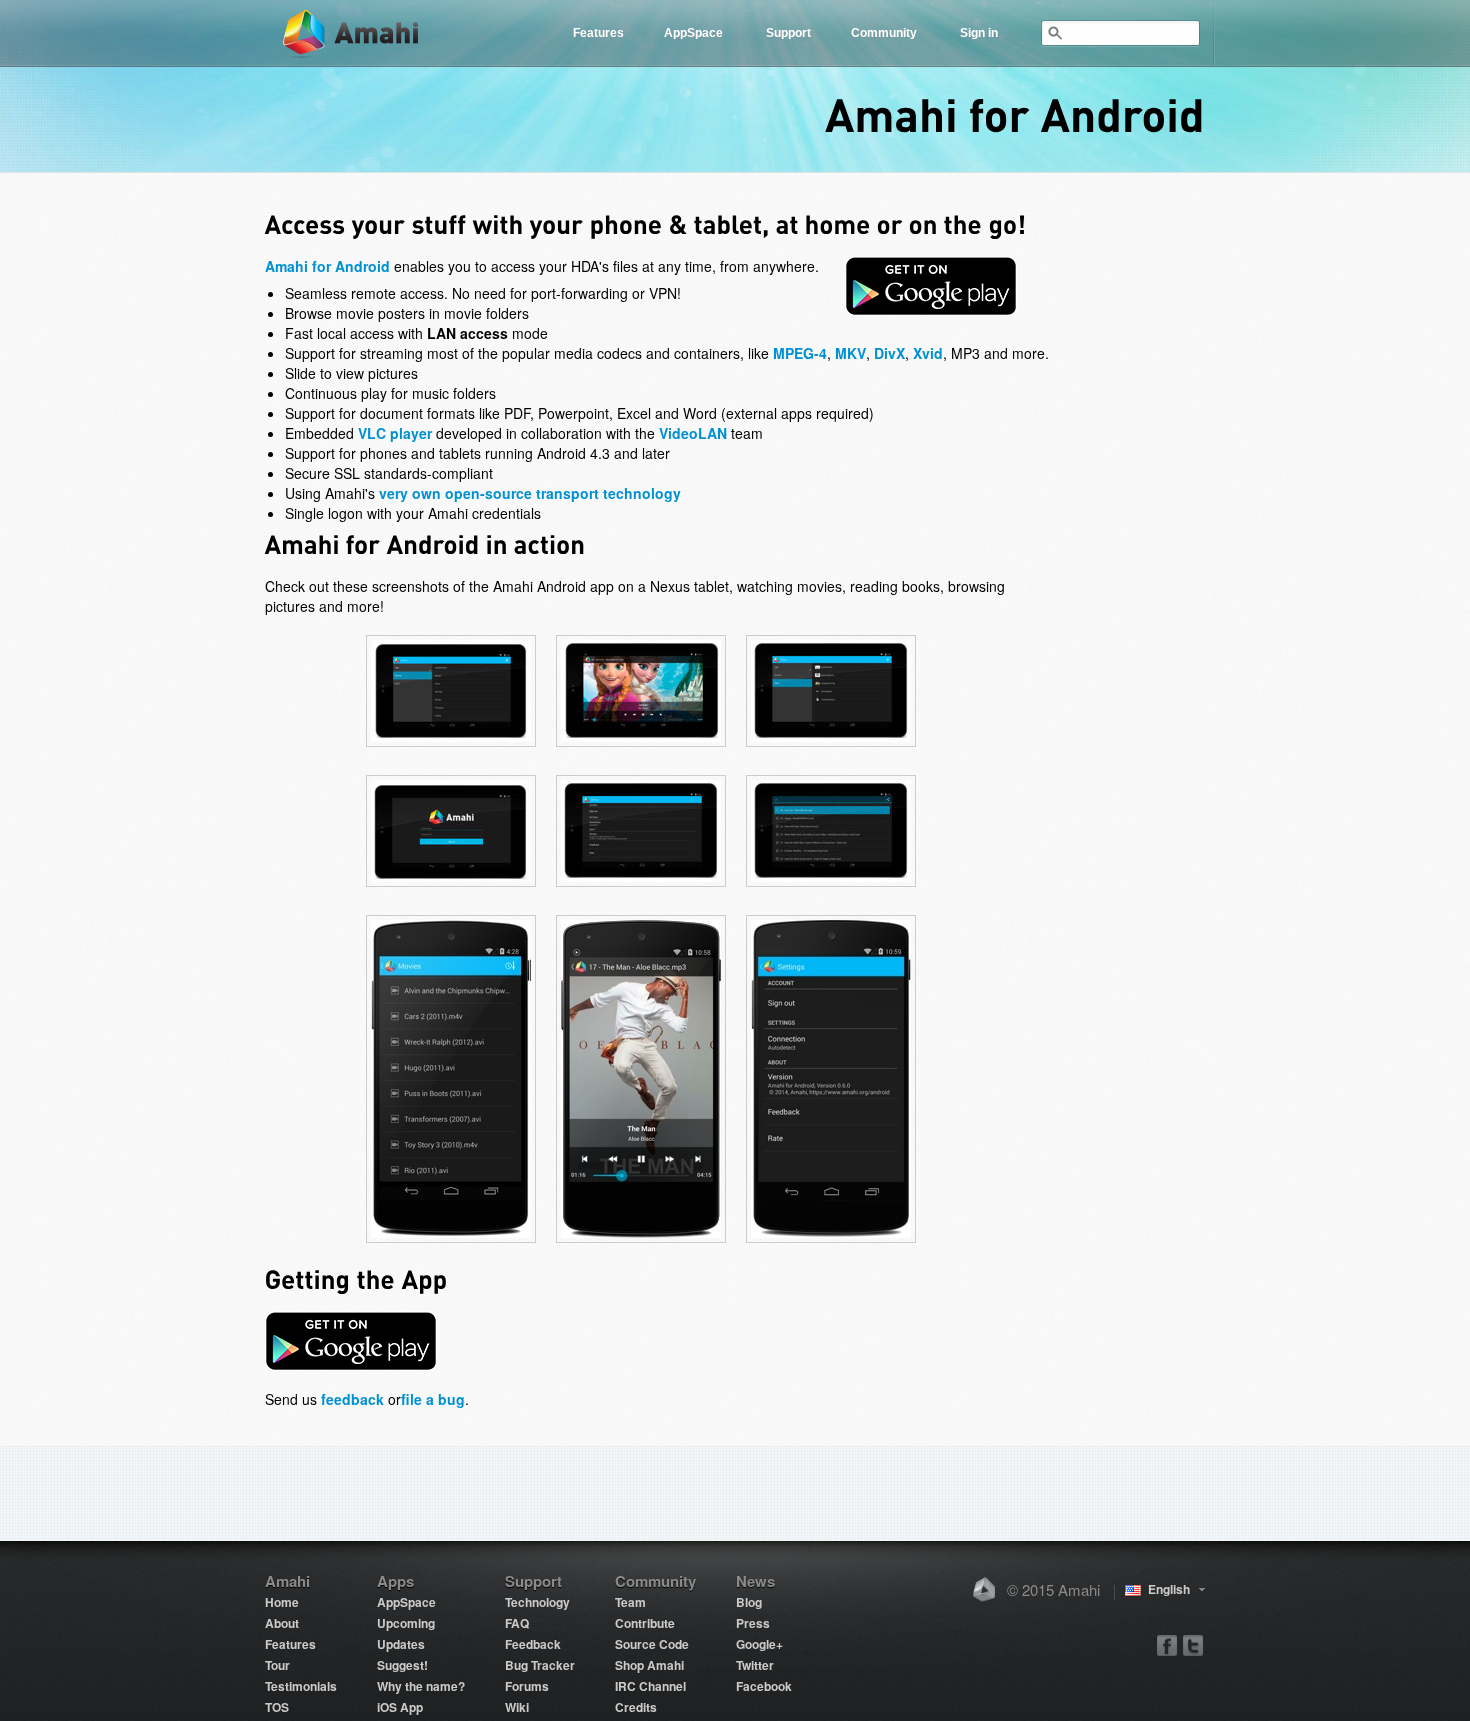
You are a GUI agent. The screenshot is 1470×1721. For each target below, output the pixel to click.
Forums (527, 1686)
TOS (277, 1707)
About (282, 1623)
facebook (1167, 1644)
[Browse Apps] (831, 746)
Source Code (652, 1644)
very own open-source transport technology (530, 493)
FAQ (517, 1623)
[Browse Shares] (451, 746)
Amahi (352, 33)
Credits (636, 1707)
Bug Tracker (540, 1665)
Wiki (517, 1707)
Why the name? (421, 1686)
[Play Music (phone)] (641, 1242)
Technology (537, 1602)
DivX (889, 353)
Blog (749, 1602)
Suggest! (402, 1665)
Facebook (764, 1686)
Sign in (979, 33)
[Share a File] (831, 886)
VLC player (395, 433)
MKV (850, 353)
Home (282, 1602)
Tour (277, 1665)
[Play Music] (641, 746)
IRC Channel (650, 1686)
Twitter (755, 1665)
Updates (401, 1644)
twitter (1192, 1644)
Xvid (928, 353)
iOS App (400, 1707)
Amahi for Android (327, 266)
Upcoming (406, 1623)
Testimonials (301, 1686)
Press (753, 1623)
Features (598, 33)
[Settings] (641, 886)
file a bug (433, 1399)
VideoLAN (693, 433)
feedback (352, 1399)
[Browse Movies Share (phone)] (451, 1242)
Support (788, 33)
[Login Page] (451, 886)
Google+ (759, 1644)
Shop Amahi (649, 1665)
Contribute (645, 1623)
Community (884, 33)
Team (630, 1602)
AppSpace (693, 33)
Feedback (533, 1644)
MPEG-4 (800, 353)
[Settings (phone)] (831, 1242)
